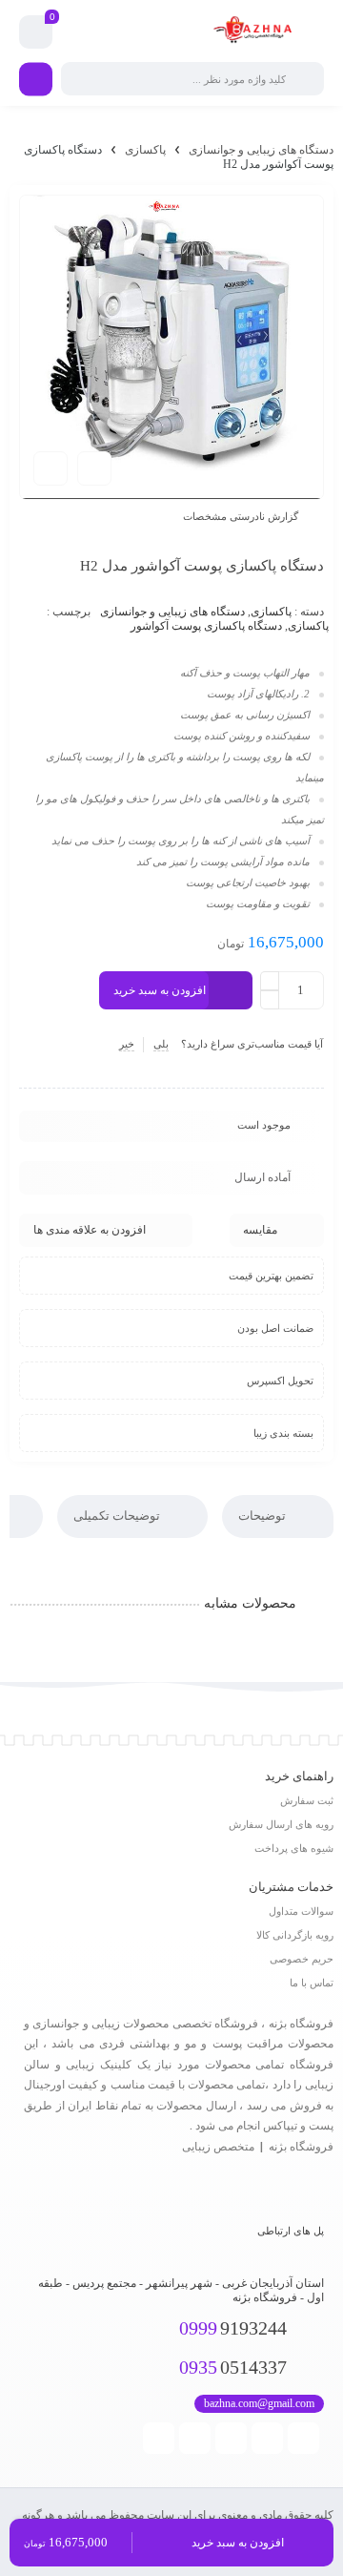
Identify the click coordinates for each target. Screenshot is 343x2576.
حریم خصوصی (302, 1959)
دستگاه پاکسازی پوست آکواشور (206, 626)
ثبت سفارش (307, 1800)
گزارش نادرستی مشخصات (241, 516)
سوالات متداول (301, 1911)
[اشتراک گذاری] (94, 468)
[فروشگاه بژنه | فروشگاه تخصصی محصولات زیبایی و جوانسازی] (255, 32)
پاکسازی (145, 150)
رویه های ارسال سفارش (281, 1824)
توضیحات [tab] (263, 1516)
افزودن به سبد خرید (160, 990)
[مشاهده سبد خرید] (36, 32)
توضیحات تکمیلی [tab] (118, 1516)
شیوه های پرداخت (294, 1848)
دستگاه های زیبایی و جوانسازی (261, 150)
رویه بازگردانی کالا (295, 1935)
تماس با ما (312, 1983)
